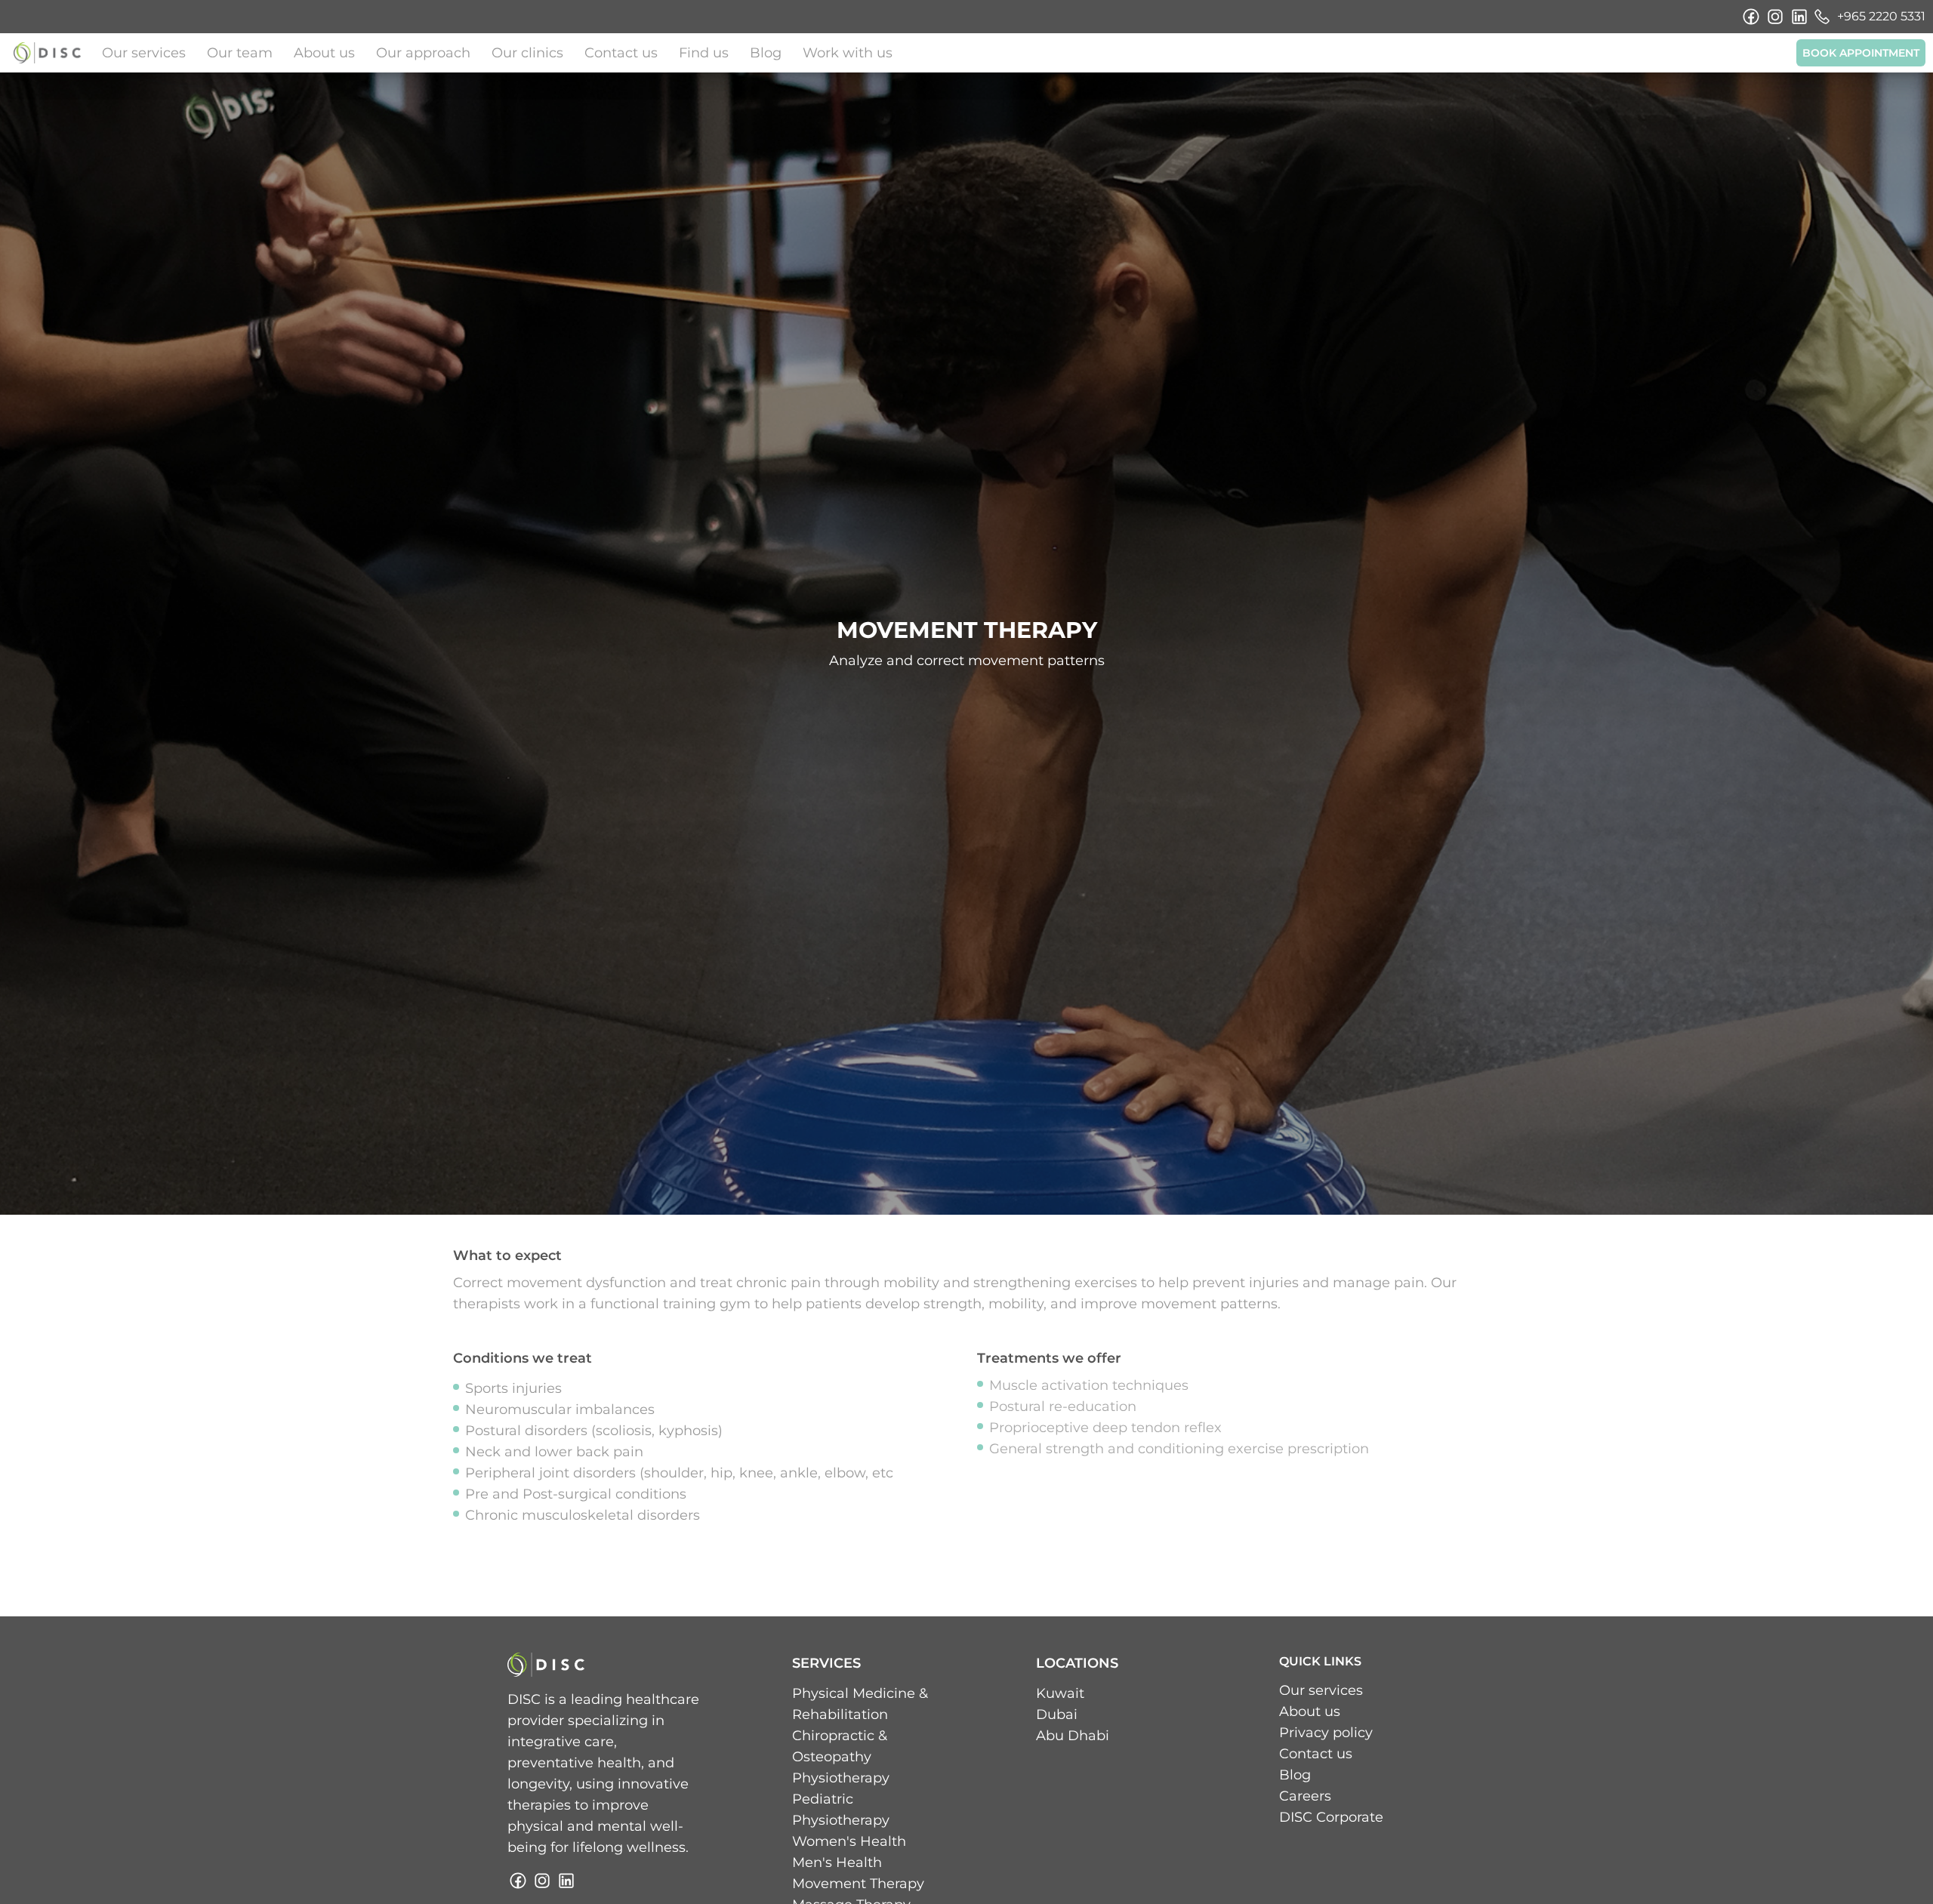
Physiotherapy (841, 1778)
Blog (766, 53)
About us (324, 53)
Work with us (848, 53)
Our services (144, 53)
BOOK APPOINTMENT (1861, 53)
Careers (1305, 1796)
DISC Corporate (1331, 1817)
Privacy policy (1326, 1733)
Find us (704, 53)
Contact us (621, 53)
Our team (240, 53)
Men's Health (837, 1862)
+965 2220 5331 (1881, 16)
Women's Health (849, 1841)
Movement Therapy (858, 1884)
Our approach (423, 53)
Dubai (1057, 1715)
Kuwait (1060, 1693)
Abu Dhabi (1073, 1736)
